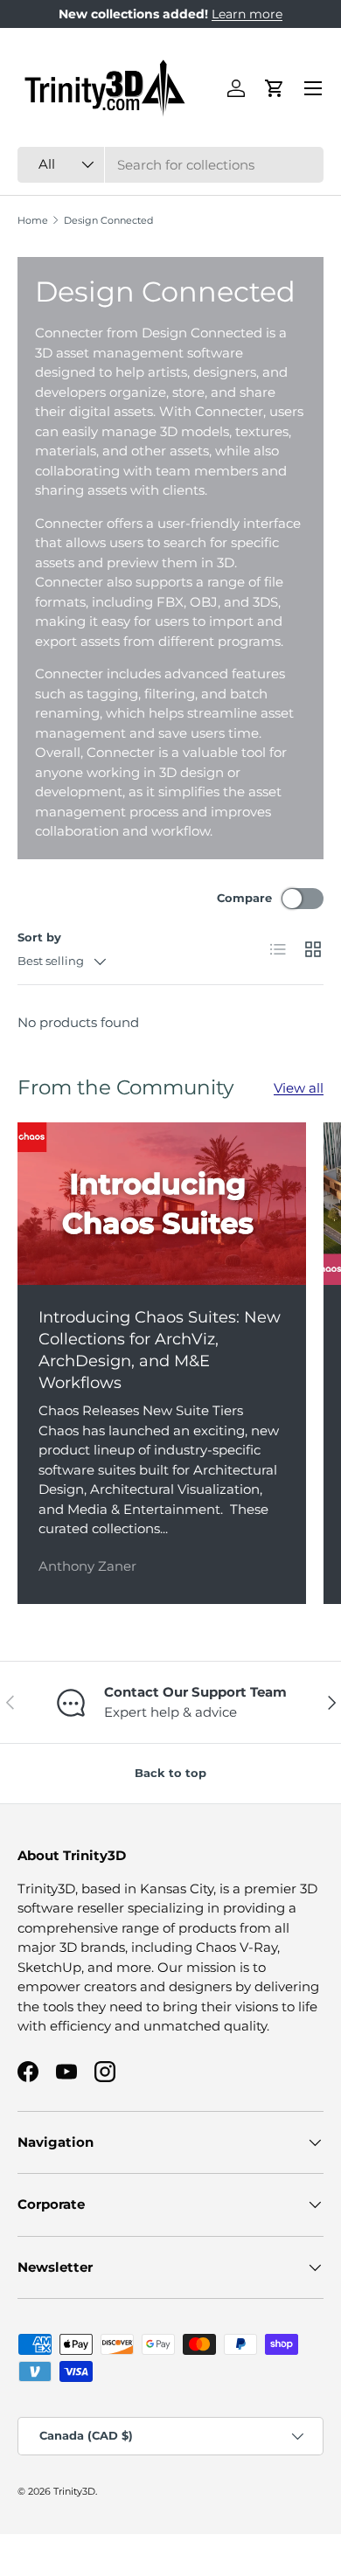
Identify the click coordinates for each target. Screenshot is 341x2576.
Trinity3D (74, 2491)
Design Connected (108, 221)
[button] (275, 88)
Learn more (247, 14)
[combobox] (170, 165)
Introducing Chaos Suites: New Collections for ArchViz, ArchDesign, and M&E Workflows (160, 1350)
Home (33, 221)
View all (299, 1088)
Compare (244, 898)
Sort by (39, 937)
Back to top (170, 1773)
